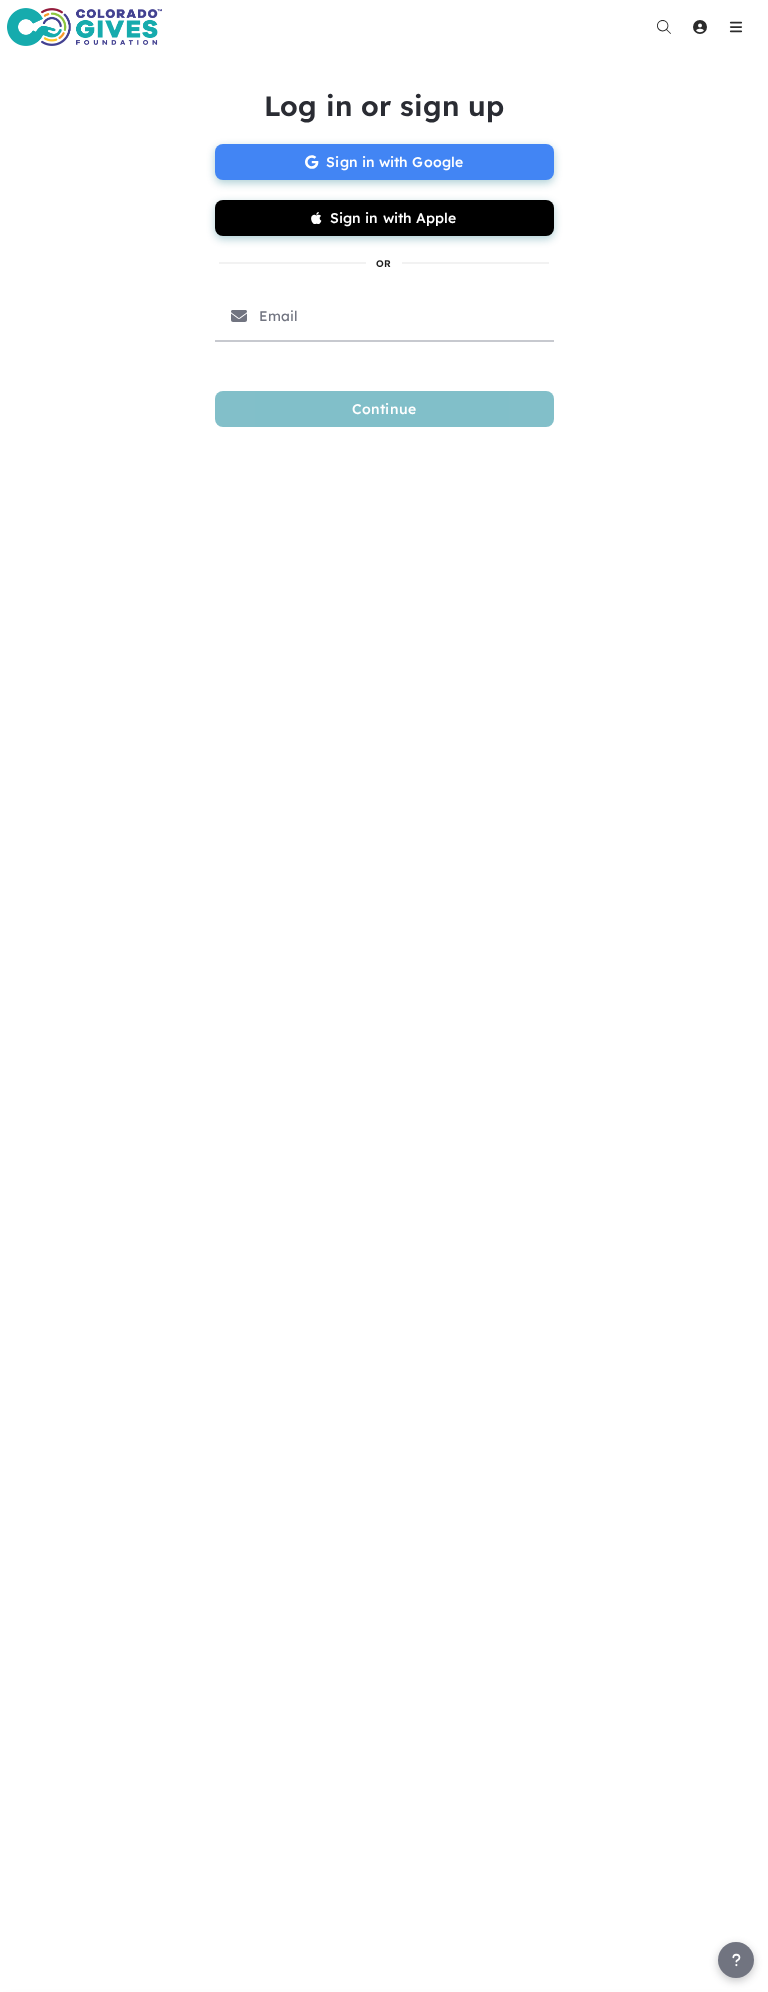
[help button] (736, 1960)
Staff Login (58, 1973)
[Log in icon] (700, 27)
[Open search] (664, 27)
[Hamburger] (736, 27)
